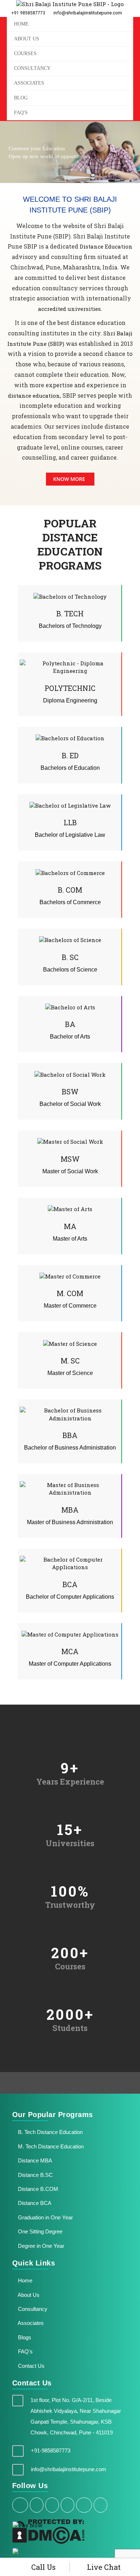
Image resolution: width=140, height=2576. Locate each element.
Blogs (24, 2337)
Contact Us (31, 2366)
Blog (21, 98)
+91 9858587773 (28, 13)
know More (69, 479)
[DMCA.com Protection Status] (48, 2531)
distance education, (35, 396)
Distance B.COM (37, 2189)
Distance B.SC (35, 2175)
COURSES (25, 53)
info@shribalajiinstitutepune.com (87, 13)
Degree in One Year (40, 2246)
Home (24, 2280)
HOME (21, 24)
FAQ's (21, 113)
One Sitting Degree (39, 2231)
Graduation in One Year (45, 2217)
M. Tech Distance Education (50, 2146)
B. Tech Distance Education (50, 2132)
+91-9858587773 (51, 2450)
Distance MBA (34, 2160)
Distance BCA (34, 2203)
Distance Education (106, 246)
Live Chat (103, 2567)
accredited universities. (70, 309)
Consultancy (32, 68)
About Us (28, 2295)
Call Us (43, 2567)
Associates (29, 83)
